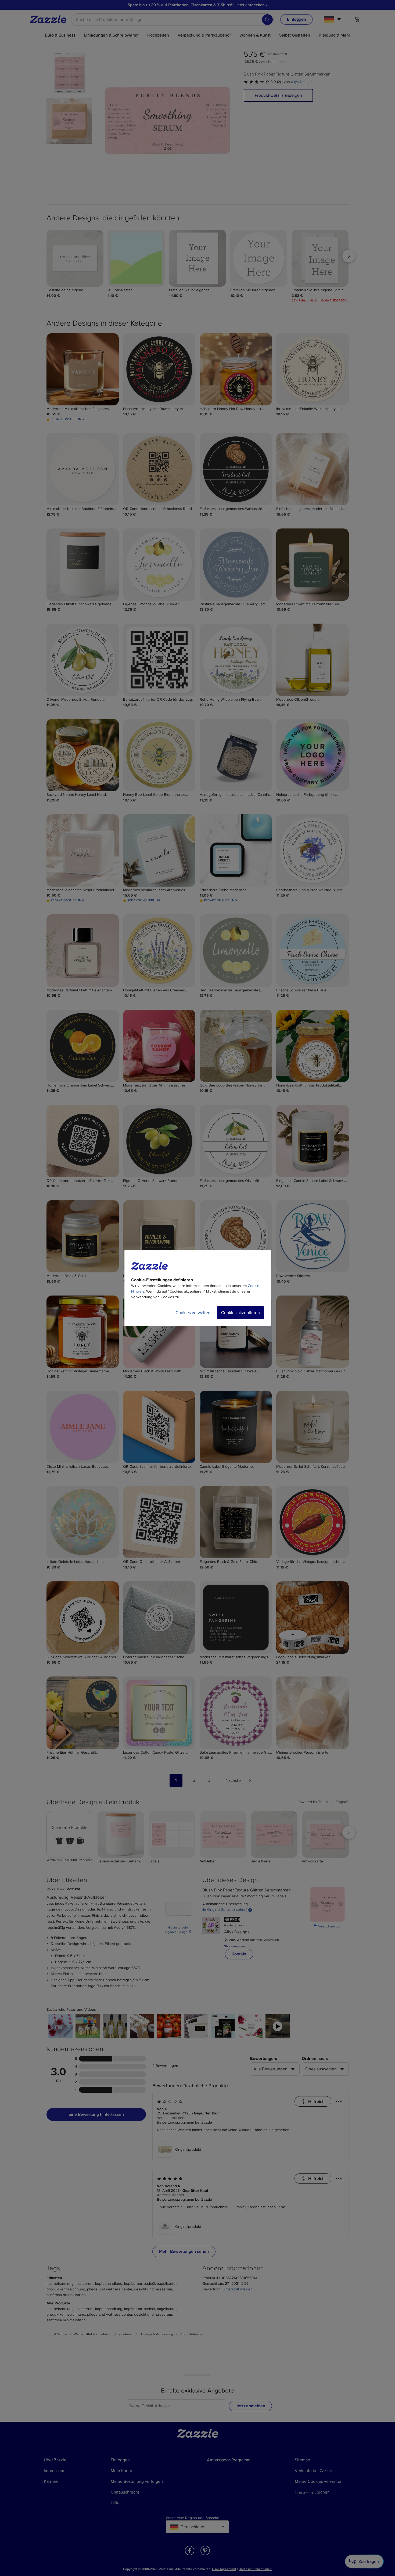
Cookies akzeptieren (240, 1313)
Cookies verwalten (193, 1313)
